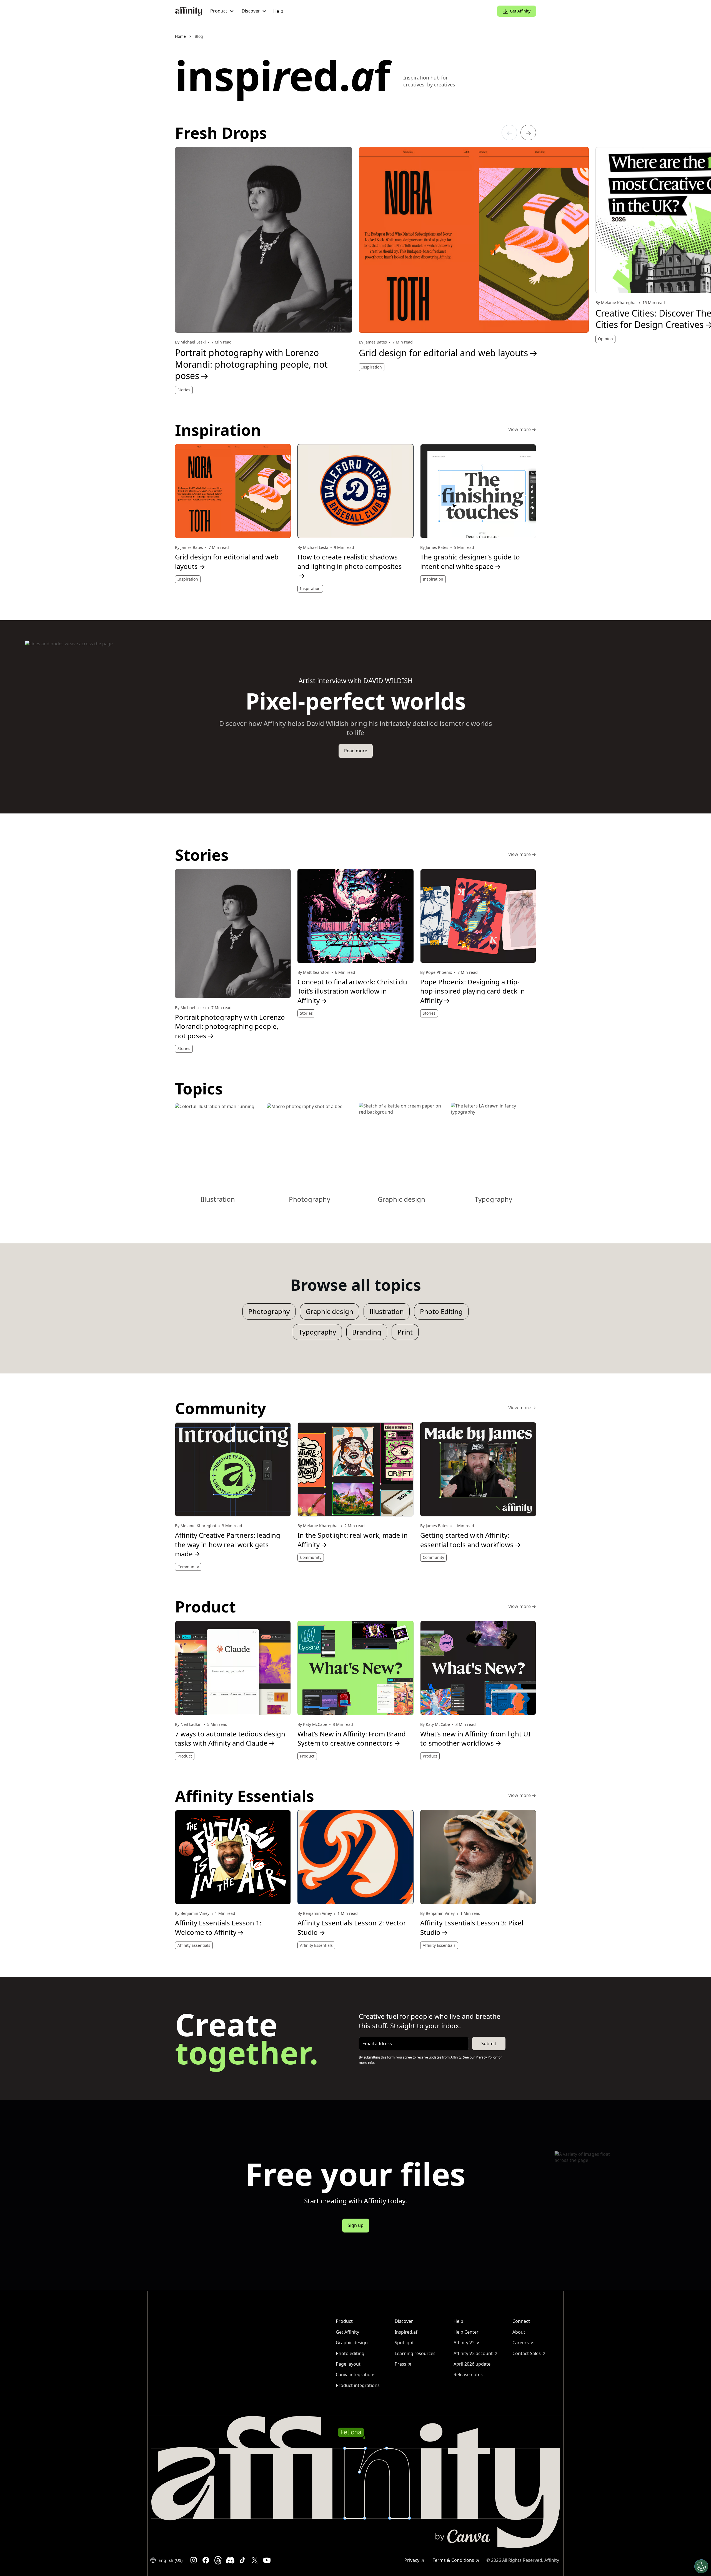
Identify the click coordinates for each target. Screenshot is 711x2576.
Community (188, 1567)
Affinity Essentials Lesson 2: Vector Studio (352, 1927)
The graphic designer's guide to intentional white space (470, 562)
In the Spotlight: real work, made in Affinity (353, 1540)
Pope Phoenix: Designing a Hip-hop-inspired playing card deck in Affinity (473, 991)
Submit (489, 2044)
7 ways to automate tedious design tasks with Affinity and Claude (230, 1739)
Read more (356, 751)
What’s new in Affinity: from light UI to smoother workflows (475, 1739)
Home (180, 36)
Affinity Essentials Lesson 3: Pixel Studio (472, 1927)
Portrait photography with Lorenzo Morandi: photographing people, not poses (251, 364)
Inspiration (372, 367)
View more (522, 430)
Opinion (605, 339)
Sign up (356, 2225)
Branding (367, 1332)
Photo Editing (441, 1311)
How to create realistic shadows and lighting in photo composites (350, 566)
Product (185, 1756)
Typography (317, 1332)
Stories (184, 390)
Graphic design (330, 1311)
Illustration (387, 1311)
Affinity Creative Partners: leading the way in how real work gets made (228, 1544)
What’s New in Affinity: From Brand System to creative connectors (352, 1739)
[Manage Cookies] (701, 2566)
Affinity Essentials (194, 1945)
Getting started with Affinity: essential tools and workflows (471, 1540)
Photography (269, 1311)
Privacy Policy (486, 2057)
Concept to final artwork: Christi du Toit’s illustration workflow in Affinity (352, 991)
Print (405, 1332)
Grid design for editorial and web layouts (448, 353)
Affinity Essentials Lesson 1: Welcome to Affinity (218, 1927)
